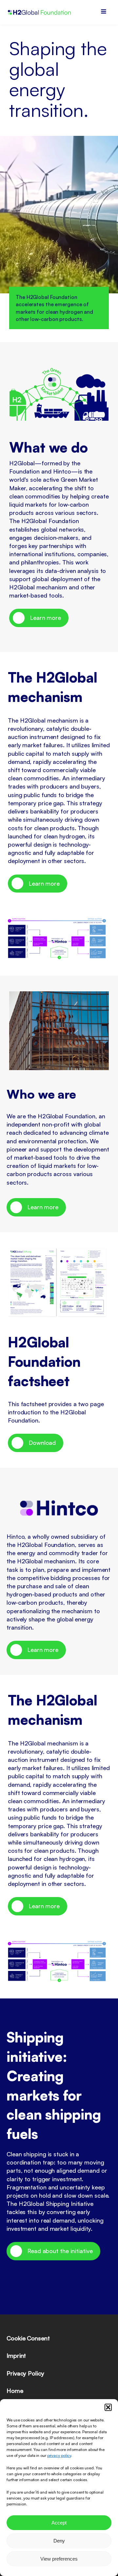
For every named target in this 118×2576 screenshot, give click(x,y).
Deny (59, 2541)
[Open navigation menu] (104, 12)
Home (15, 2391)
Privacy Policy (25, 2373)
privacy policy (59, 2455)
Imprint (16, 2355)
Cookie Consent (28, 2338)
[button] (108, 2407)
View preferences (59, 2559)
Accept (59, 2523)
